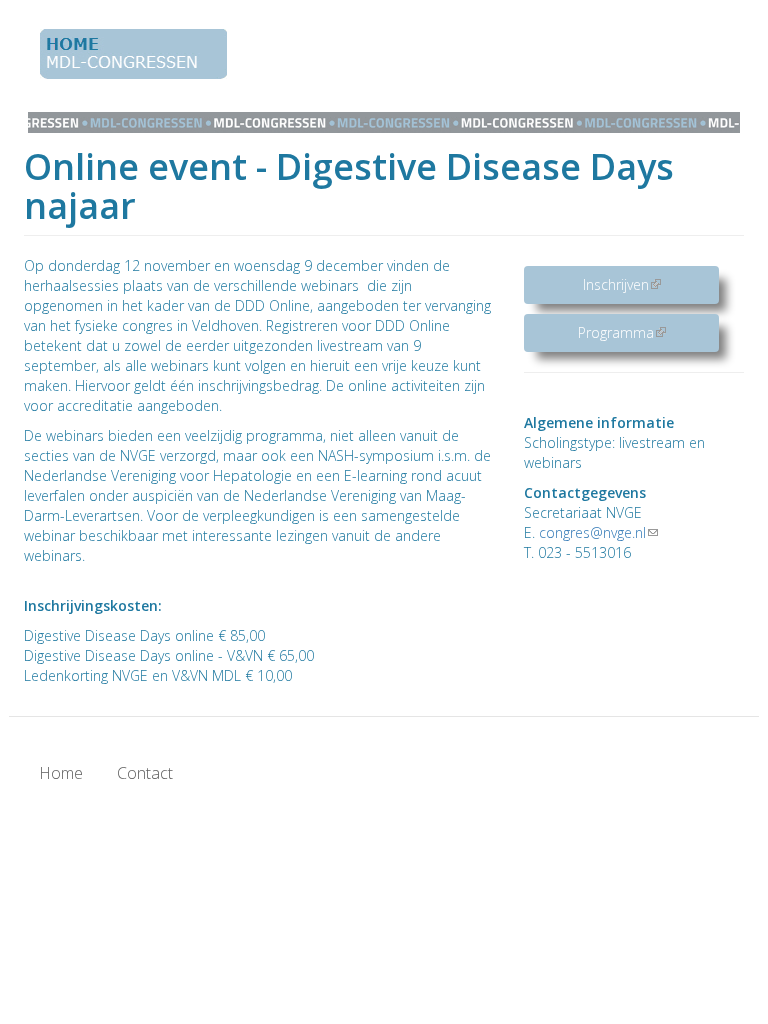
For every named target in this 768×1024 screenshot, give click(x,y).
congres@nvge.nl (598, 532)
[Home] (141, 54)
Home (61, 773)
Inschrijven (651, 284)
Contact (145, 773)
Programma (648, 332)
